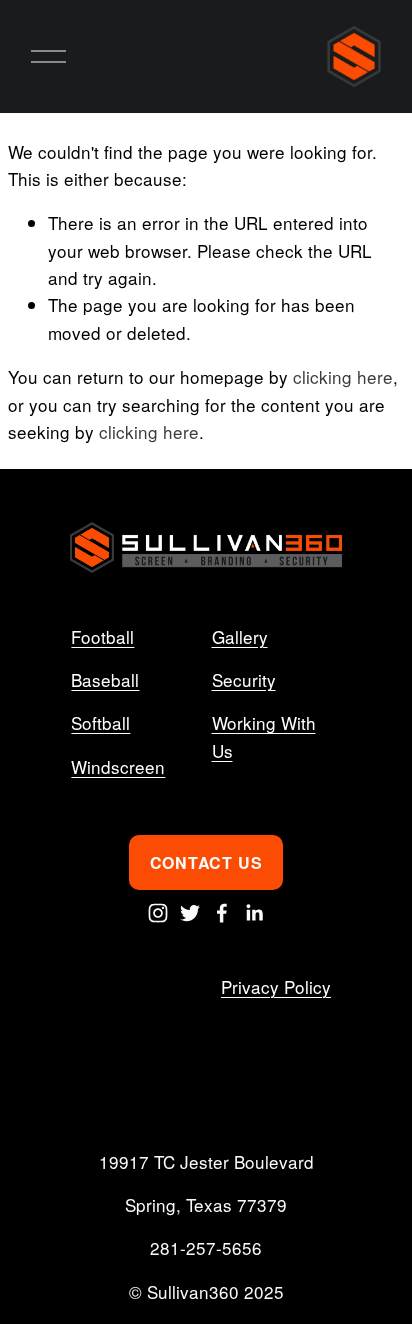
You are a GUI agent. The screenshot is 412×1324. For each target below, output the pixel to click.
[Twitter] (190, 913)
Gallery (240, 636)
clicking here (343, 376)
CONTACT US (206, 862)
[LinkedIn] (254, 913)
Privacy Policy (276, 986)
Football (102, 636)
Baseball (105, 679)
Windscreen (118, 766)
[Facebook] (222, 913)
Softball (100, 722)
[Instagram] (158, 913)
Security (244, 679)
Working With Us (264, 736)
